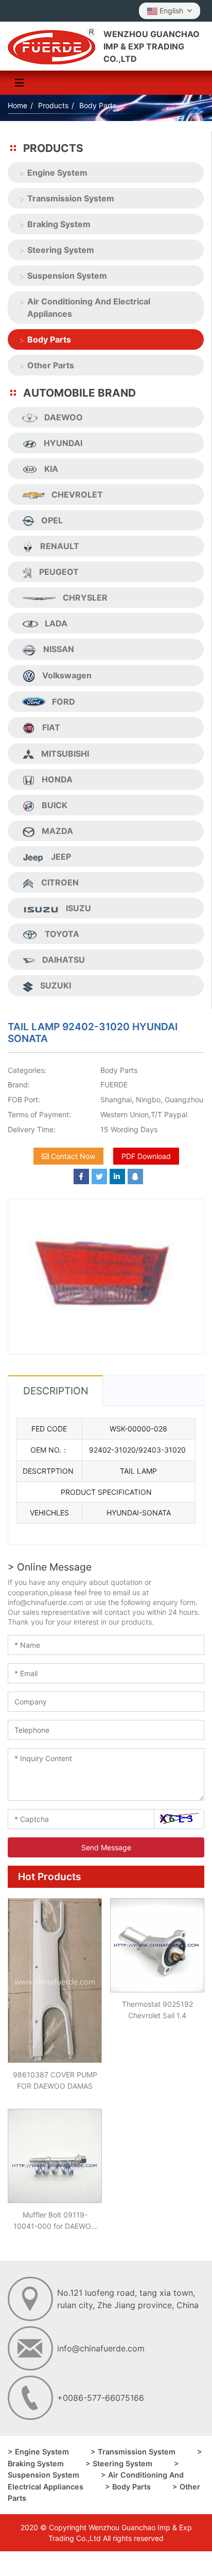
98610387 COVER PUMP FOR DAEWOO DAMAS (55, 2080)
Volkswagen (67, 675)
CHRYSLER (85, 598)
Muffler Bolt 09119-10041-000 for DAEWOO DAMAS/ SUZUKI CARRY (55, 2221)
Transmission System (71, 198)
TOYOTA (62, 934)
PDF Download (146, 1156)
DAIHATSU (64, 960)
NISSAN (59, 649)
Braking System (59, 224)
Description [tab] (56, 1391)
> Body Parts (128, 2487)
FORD (64, 702)
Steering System (61, 250)
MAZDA (57, 831)
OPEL (52, 520)
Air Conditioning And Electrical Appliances (89, 308)
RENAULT (60, 546)
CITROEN (60, 882)
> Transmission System (133, 2452)
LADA (56, 623)
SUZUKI (56, 985)
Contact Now (72, 1156)
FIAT (51, 727)
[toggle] (20, 83)
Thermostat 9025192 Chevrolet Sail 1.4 (157, 2010)
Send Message (106, 1847)
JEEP (61, 857)
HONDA (57, 779)
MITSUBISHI (65, 754)
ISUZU (78, 908)
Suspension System (67, 276)
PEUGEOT (59, 572)
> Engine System (38, 2452)
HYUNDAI (63, 443)
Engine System (57, 173)
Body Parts (49, 339)
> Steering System (119, 2463)
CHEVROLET (77, 494)
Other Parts (51, 365)
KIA (51, 469)
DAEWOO (64, 417)
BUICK (55, 805)
